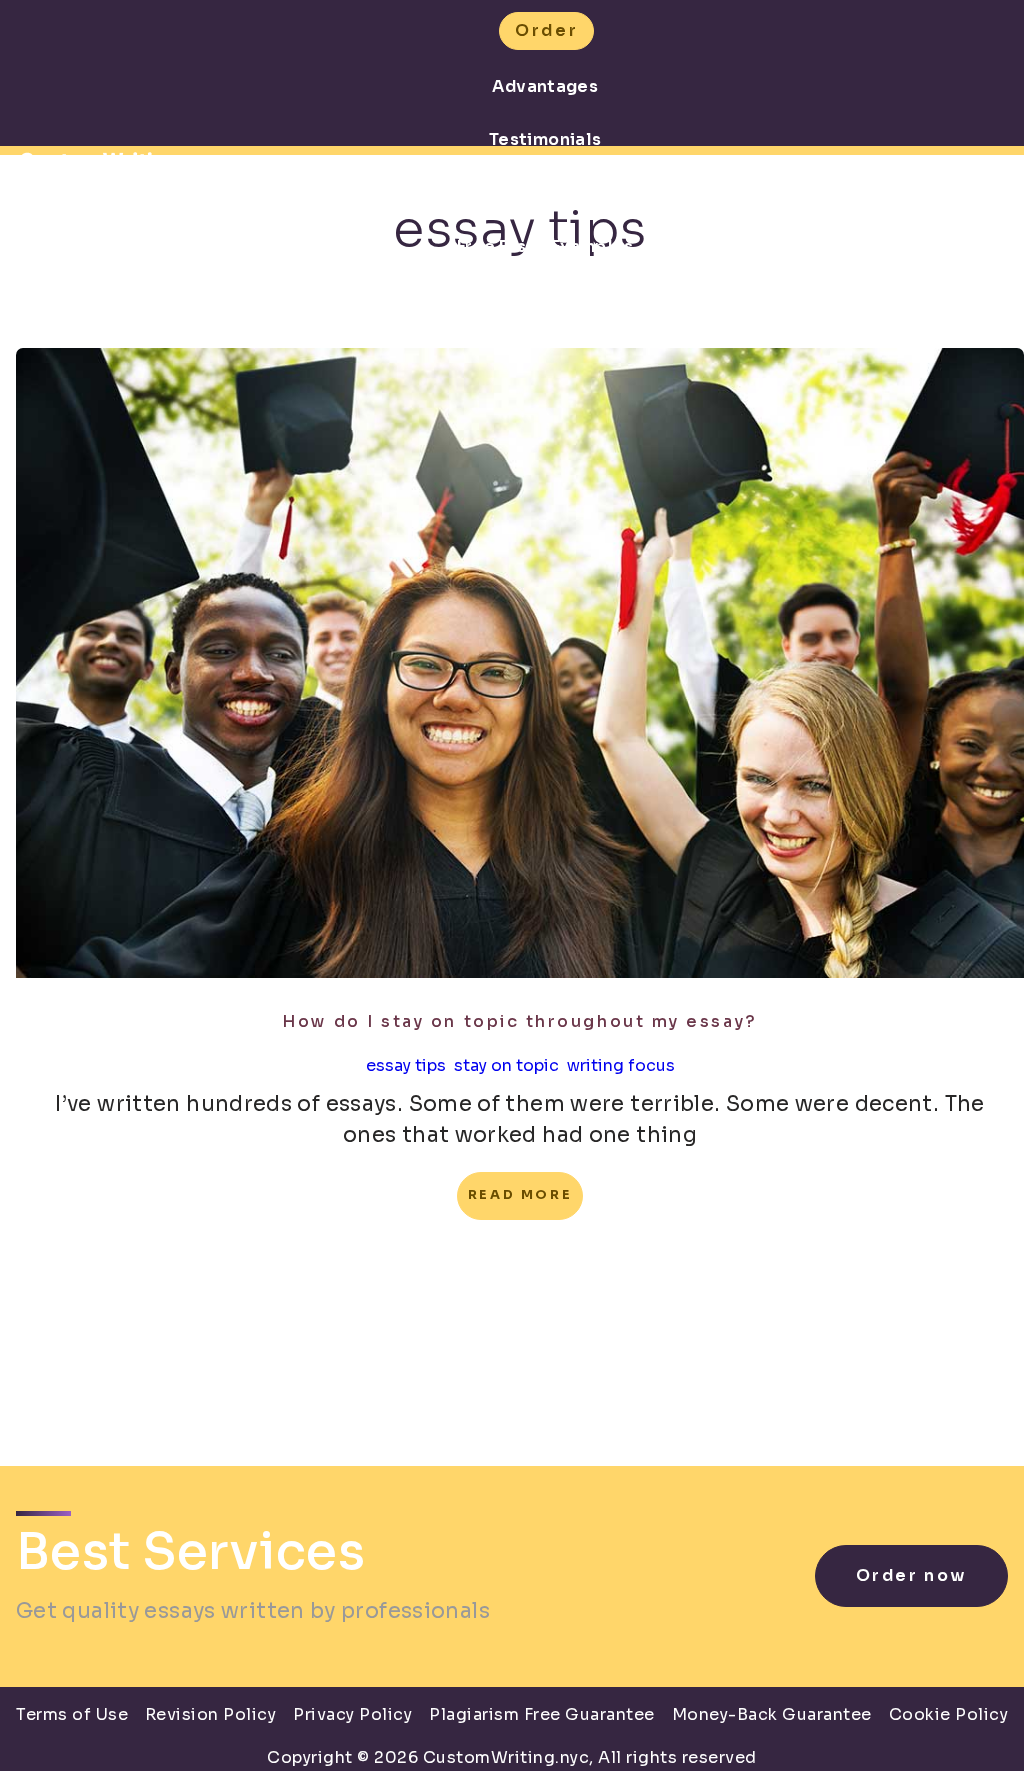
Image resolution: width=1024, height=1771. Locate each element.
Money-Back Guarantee (772, 1714)
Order (546, 30)
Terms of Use (72, 1714)
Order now (911, 1575)
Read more (520, 1195)
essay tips (406, 1065)
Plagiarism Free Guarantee (542, 1714)
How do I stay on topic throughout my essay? (519, 1021)
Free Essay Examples (545, 246)
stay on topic (506, 1065)
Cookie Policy (949, 1714)
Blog (545, 299)
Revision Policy (211, 1714)
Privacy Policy (352, 1714)
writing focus (621, 1065)
